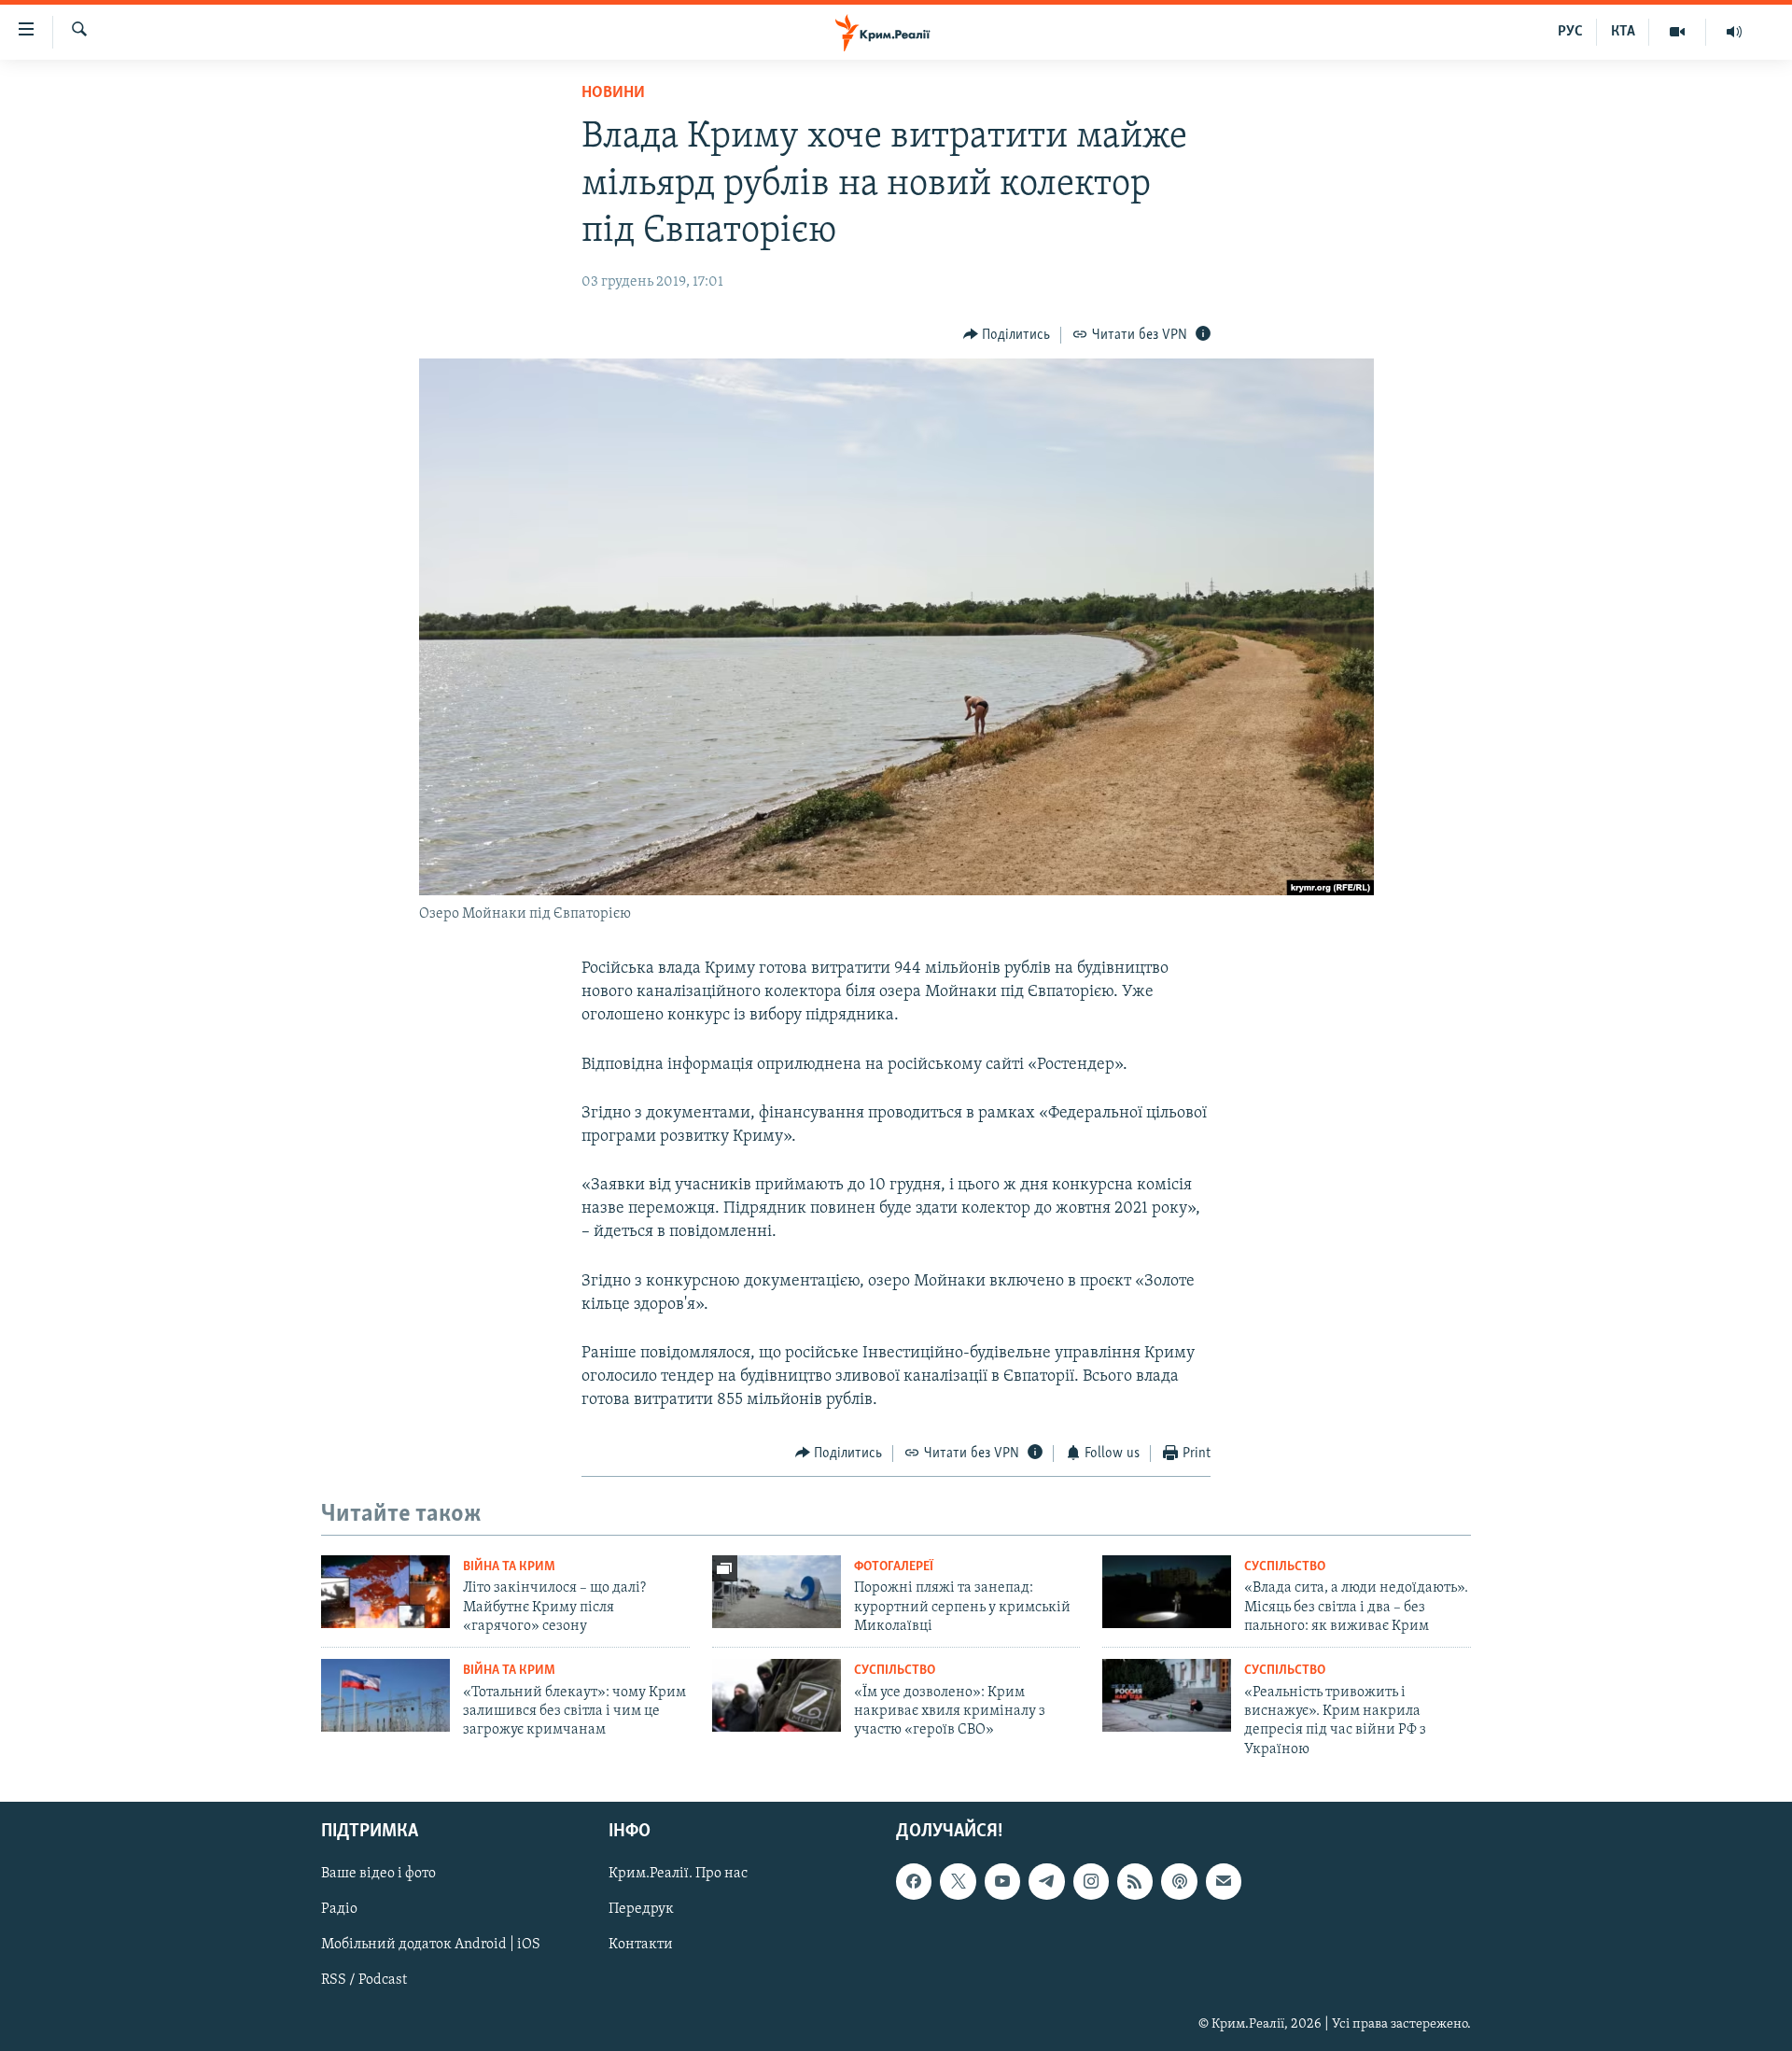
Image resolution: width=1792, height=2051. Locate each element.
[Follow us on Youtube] (1002, 1881)
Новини (613, 93)
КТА (1623, 32)
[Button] (1007, 335)
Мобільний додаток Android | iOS (431, 1946)
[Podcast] (1179, 1881)
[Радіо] (1734, 32)
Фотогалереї (894, 1567)
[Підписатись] (1224, 1881)
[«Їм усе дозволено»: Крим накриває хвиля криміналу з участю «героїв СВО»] (777, 1695)
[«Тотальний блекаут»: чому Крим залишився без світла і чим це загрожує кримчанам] (385, 1695)
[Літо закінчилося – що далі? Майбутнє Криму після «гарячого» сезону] (385, 1592)
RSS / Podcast (364, 1981)
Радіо (339, 1909)
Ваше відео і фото (378, 1874)
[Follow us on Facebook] (914, 1881)
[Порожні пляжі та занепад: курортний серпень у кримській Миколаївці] (777, 1592)
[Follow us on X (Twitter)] (958, 1881)
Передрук (641, 1909)
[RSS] (1135, 1881)
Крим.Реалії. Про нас (678, 1874)
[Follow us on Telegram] (1046, 1881)
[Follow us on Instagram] (1091, 1881)
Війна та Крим (509, 1567)
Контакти (641, 1946)
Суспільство (1285, 1567)
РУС (1570, 32)
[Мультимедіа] (1678, 32)
